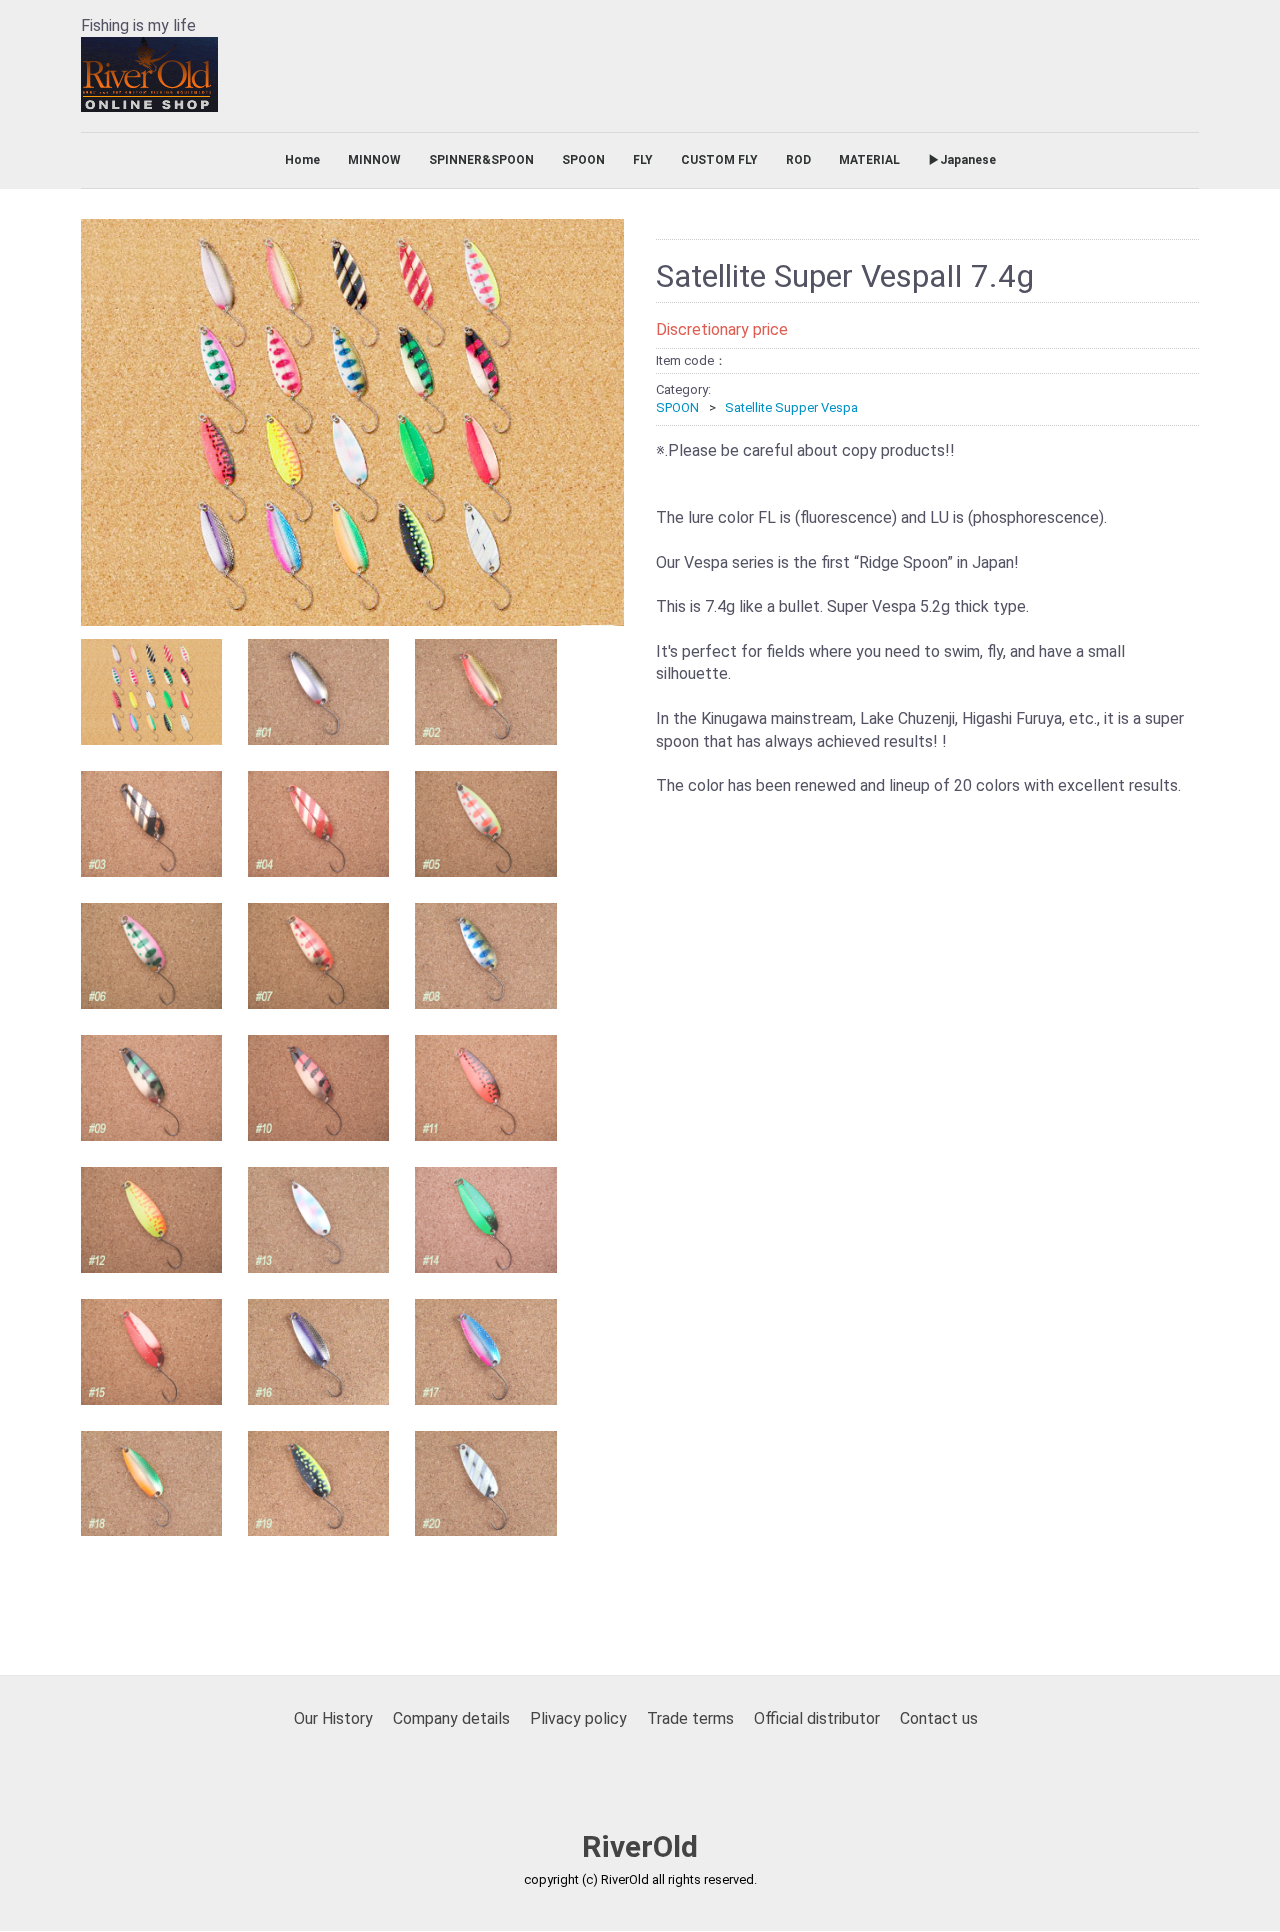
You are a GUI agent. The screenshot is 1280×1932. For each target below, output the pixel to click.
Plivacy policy (578, 1719)
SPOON (583, 160)
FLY (643, 160)
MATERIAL (869, 160)
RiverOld (640, 1847)
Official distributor (817, 1719)
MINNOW (374, 160)
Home (302, 160)
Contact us (939, 1719)
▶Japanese (962, 160)
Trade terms (690, 1719)
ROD (798, 160)
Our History (333, 1719)
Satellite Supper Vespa (791, 408)
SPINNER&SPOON (481, 160)
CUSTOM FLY (719, 160)
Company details (451, 1719)
